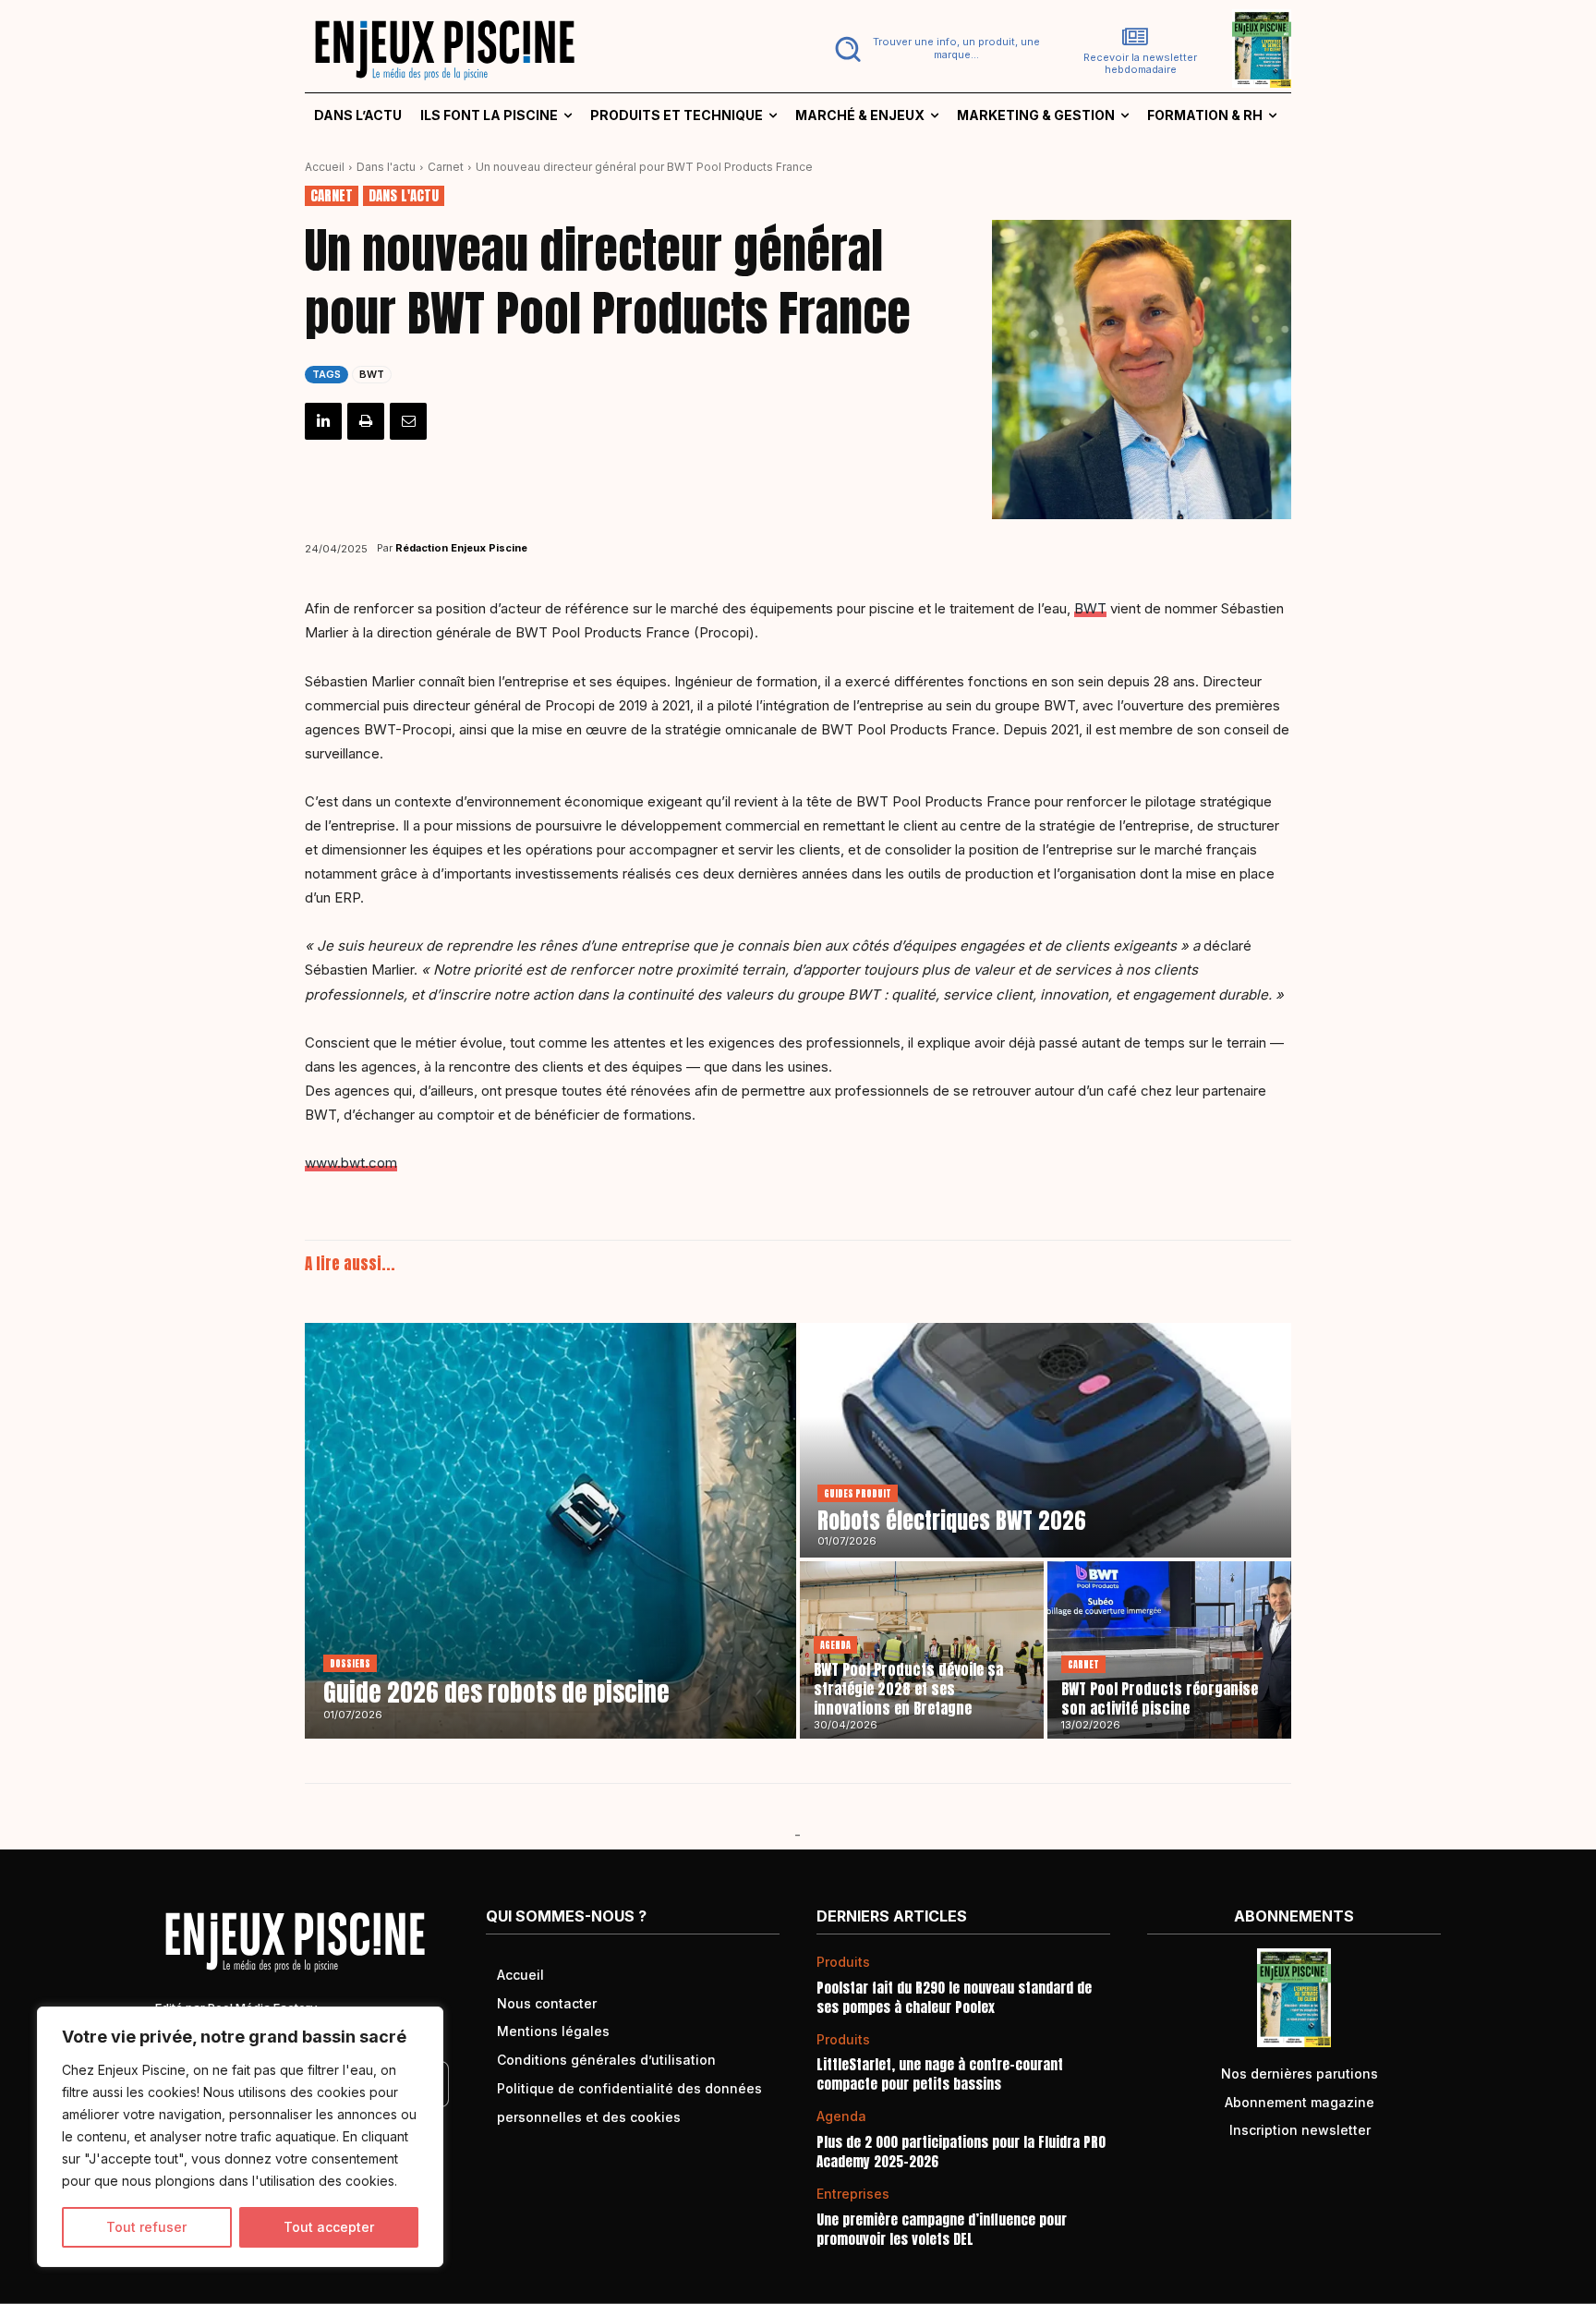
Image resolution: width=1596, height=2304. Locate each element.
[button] (933, 49)
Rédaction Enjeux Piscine (461, 548)
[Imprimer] (366, 421)
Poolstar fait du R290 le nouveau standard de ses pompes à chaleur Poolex (954, 1997)
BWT (372, 374)
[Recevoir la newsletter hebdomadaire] (1135, 37)
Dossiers (350, 1663)
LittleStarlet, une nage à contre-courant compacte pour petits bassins (940, 2074)
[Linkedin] (323, 421)
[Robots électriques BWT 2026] (1046, 1440)
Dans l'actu (386, 167)
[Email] (408, 421)
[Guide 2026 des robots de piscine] (550, 1531)
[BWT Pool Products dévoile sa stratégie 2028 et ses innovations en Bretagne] (922, 1650)
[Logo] (540, 49)
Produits (843, 1962)
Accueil (325, 167)
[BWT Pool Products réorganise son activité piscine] (1169, 1650)
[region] (240, 2137)
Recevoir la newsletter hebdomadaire (1140, 64)
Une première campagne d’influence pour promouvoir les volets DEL (942, 2229)
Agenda (835, 1645)
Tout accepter (329, 2227)
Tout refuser (146, 2227)
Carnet (446, 167)
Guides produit (858, 1493)
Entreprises (853, 2194)
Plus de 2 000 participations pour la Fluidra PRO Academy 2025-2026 (961, 2152)
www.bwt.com (351, 1163)
